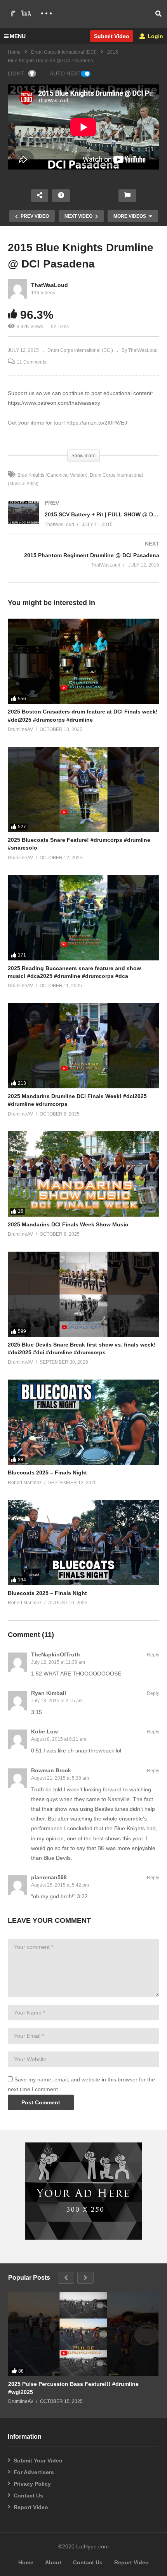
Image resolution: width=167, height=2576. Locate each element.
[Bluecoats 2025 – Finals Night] (83, 1422)
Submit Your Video (38, 2461)
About (53, 2562)
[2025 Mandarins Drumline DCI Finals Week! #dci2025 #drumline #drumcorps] (83, 1046)
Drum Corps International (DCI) (64, 52)
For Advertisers (34, 2472)
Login (155, 36)
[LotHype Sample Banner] (83, 2238)
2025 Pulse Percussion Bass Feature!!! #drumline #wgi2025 (73, 2388)
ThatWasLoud (50, 285)
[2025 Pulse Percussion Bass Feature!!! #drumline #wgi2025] (83, 2334)
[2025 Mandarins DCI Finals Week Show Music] (83, 1174)
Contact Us (28, 2496)
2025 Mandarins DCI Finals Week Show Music (68, 1224)
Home (14, 52)
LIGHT (16, 73)
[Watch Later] (61, 196)
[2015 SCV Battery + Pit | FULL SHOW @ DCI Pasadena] (83, 521)
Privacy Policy (32, 2484)
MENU (18, 36)
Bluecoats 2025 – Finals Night (47, 1472)
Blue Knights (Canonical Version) (52, 475)
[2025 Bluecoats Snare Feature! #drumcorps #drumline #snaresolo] (83, 790)
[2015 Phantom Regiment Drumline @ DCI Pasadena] (83, 562)
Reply (153, 1655)
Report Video (31, 2507)
